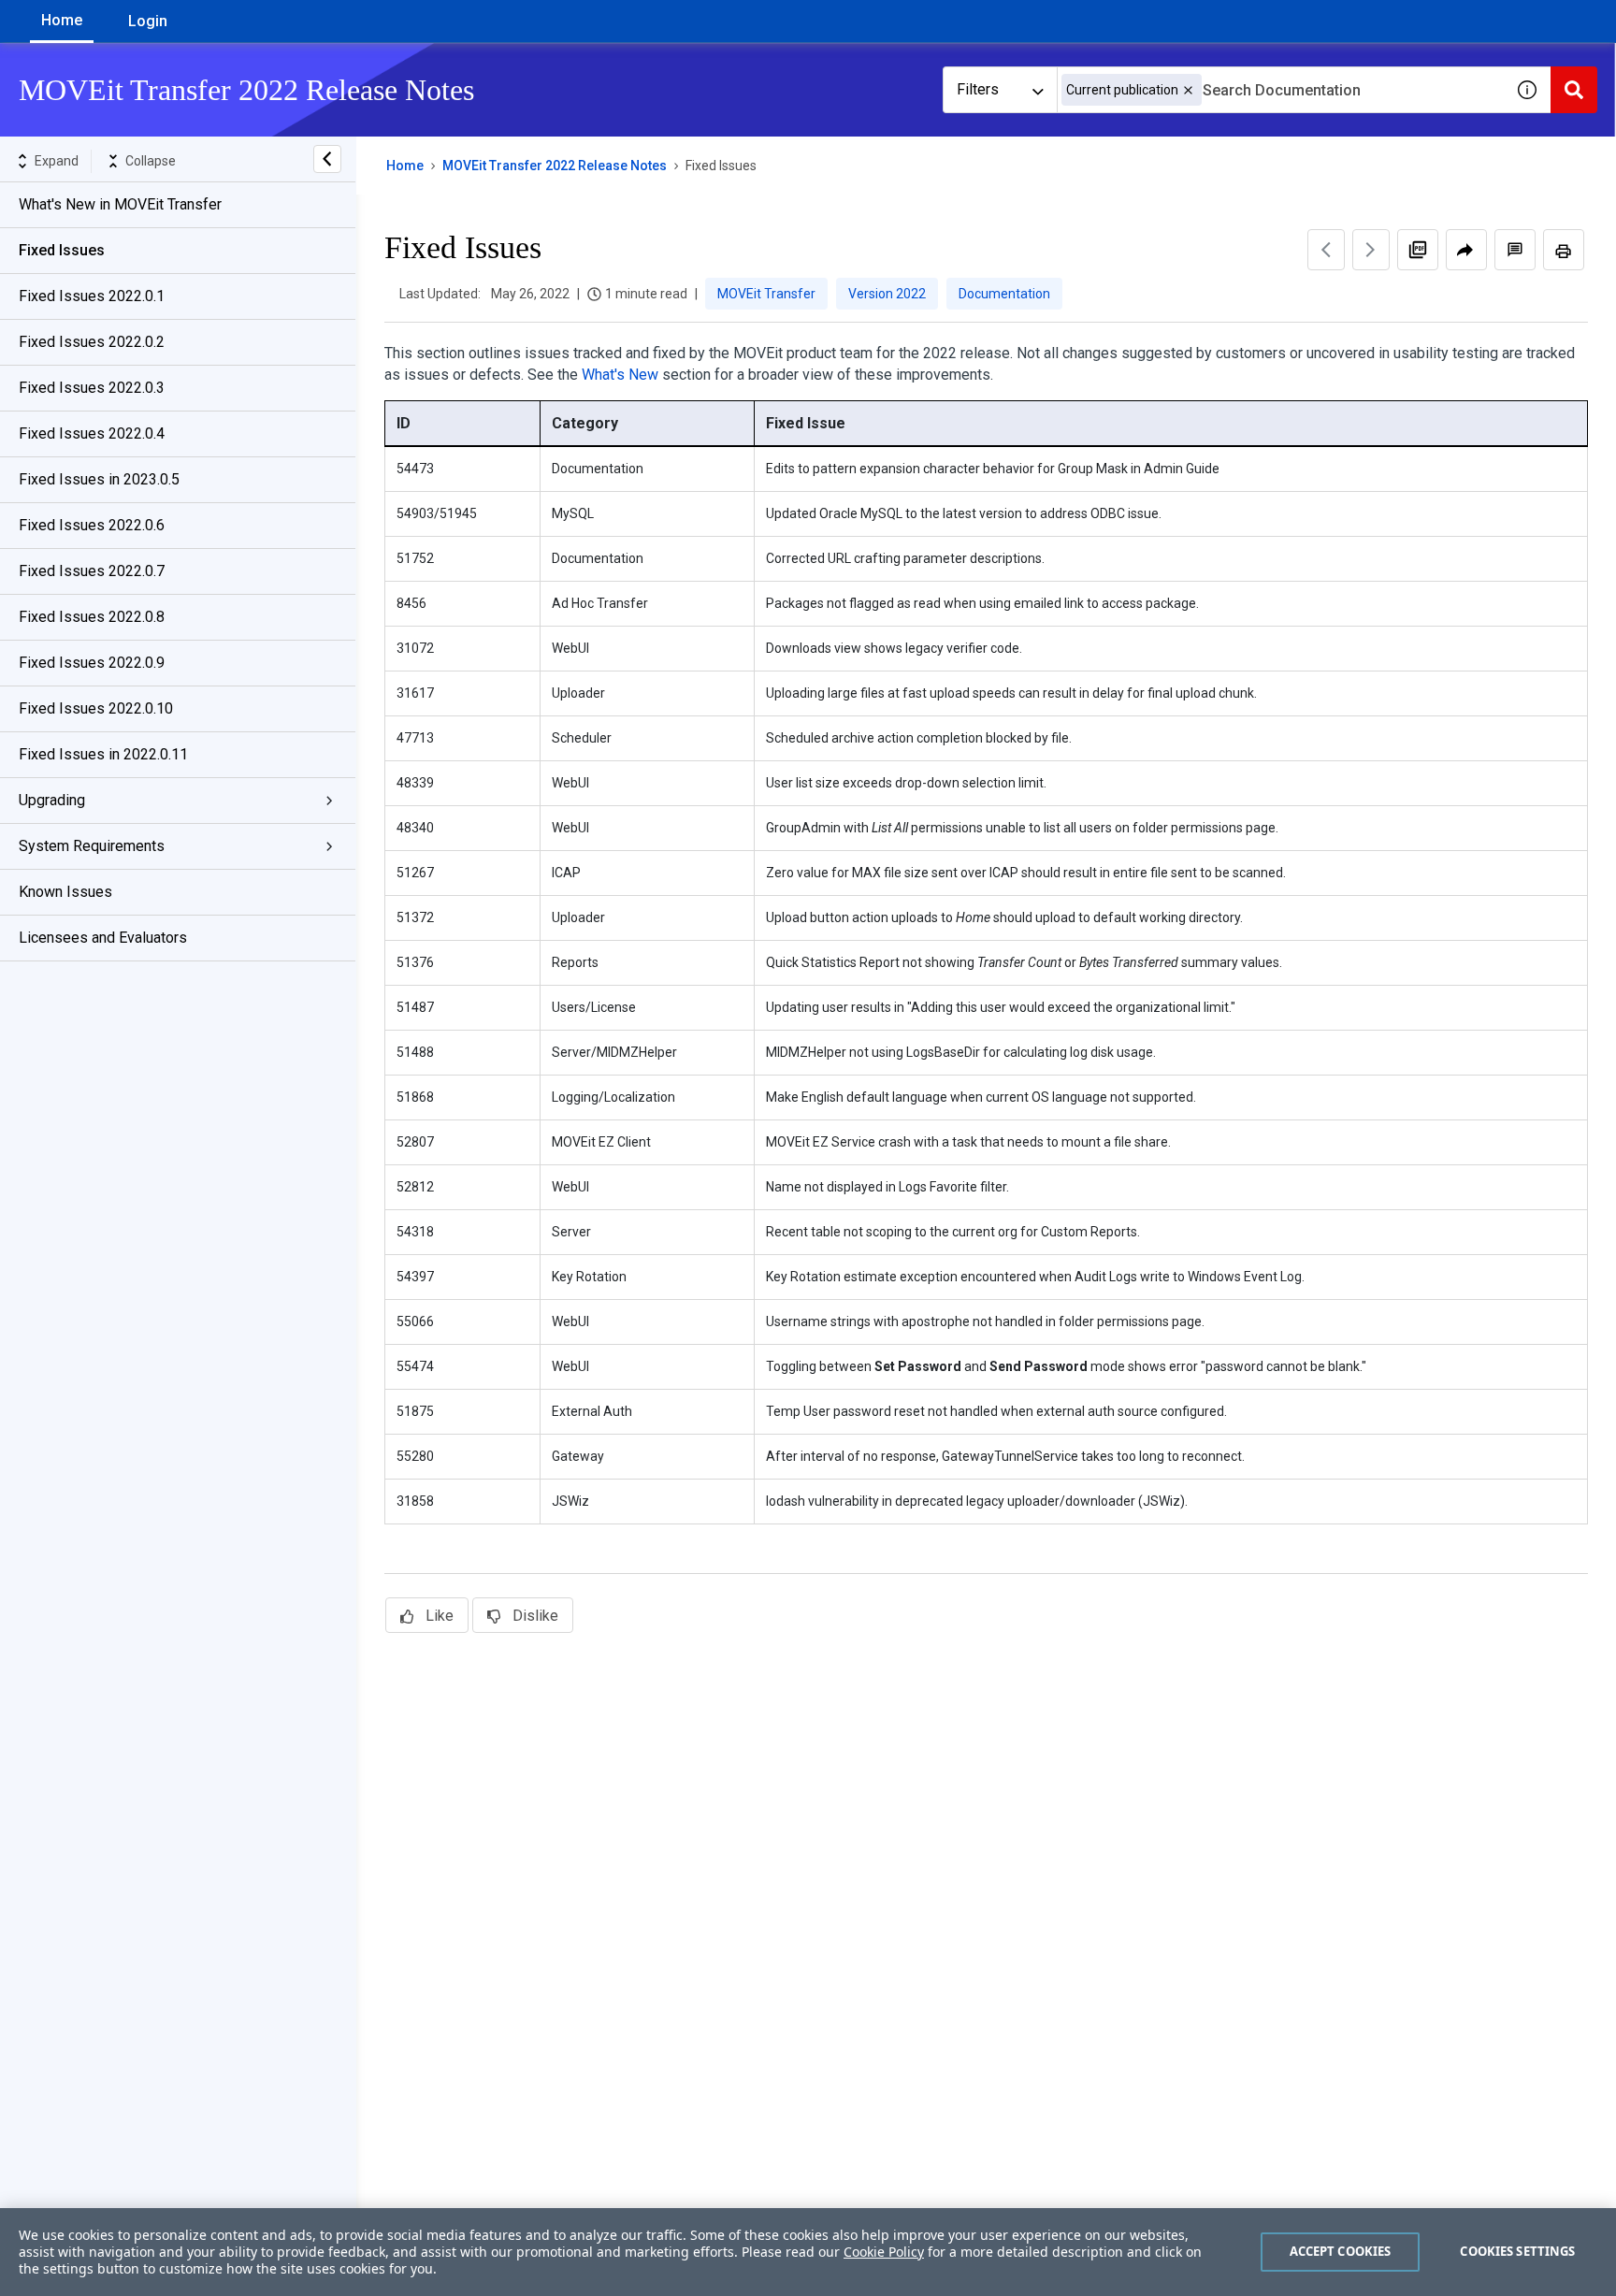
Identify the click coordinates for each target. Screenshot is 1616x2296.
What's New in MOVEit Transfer (120, 204)
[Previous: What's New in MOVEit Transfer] (1326, 250)
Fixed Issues (62, 250)
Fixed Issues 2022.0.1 (92, 296)
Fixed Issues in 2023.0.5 (99, 479)
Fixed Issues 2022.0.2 (92, 342)
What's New (620, 375)
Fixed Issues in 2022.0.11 (103, 754)
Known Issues (65, 892)
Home (62, 20)
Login (148, 21)
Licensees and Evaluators (103, 938)
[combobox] (1280, 90)
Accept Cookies (1341, 2251)
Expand (57, 161)
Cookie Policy (884, 2252)
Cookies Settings (1517, 2251)
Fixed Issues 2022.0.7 (92, 571)
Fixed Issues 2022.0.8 (92, 617)
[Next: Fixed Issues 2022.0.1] (1371, 250)
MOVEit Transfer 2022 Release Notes (555, 166)
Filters (978, 89)
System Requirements (92, 846)
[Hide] (327, 159)
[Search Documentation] (1574, 90)
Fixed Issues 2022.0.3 (92, 388)
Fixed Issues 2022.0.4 (92, 433)
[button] (1188, 90)
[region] (808, 2252)
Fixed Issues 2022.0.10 (96, 708)
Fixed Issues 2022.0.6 (92, 525)
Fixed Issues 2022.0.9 (92, 663)
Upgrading (52, 800)
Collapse (151, 161)
